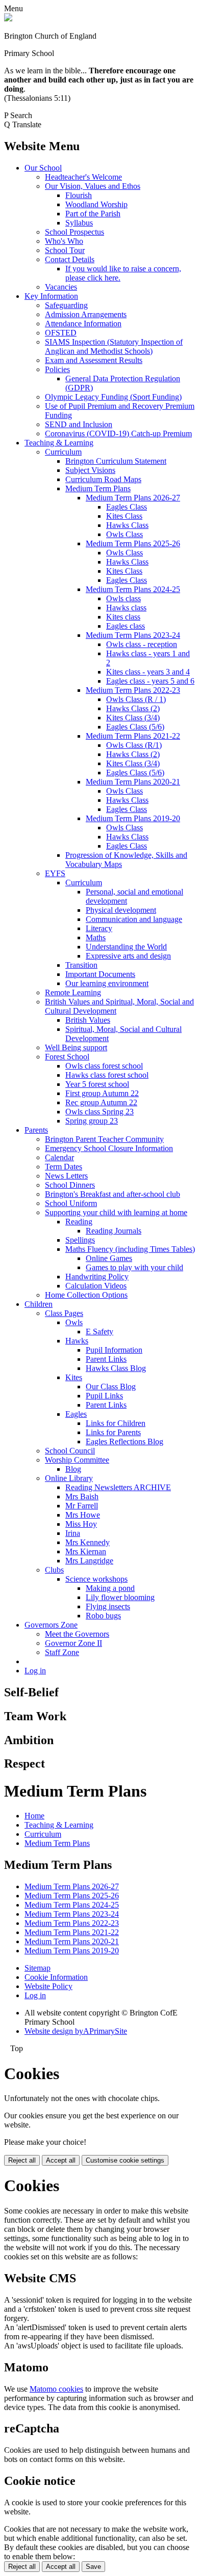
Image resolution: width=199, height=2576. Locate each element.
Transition (81, 965)
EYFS (55, 873)
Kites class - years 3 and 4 (148, 672)
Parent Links (106, 1359)
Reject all (22, 2160)
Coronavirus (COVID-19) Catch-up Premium (118, 433)
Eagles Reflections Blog (125, 1441)
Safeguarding (66, 305)
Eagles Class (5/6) (135, 727)
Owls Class (125, 534)
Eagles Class (127, 507)
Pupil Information (114, 1350)
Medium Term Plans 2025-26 (133, 543)
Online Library (69, 1478)
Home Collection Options (86, 1295)
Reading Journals (114, 1231)
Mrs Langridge (89, 1561)
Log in (35, 1671)
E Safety (99, 1332)
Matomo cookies (56, 2389)
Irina (73, 1533)
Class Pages (64, 1313)
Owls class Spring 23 (99, 1112)
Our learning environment (107, 983)
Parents (36, 1130)
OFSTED (61, 333)
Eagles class (126, 626)
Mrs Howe (83, 1515)
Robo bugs (103, 1616)
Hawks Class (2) (133, 708)
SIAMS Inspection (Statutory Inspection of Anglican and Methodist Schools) (114, 346)
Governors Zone (51, 1625)
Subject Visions (90, 470)
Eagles (76, 1414)
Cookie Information (56, 1977)
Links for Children (116, 1423)
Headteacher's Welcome (83, 177)
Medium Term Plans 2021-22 (133, 736)
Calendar (59, 1157)
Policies (57, 369)
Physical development (121, 910)
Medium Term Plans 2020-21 (133, 782)
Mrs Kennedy (88, 1542)
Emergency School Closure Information (109, 1148)
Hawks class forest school (107, 1075)
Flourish (79, 195)
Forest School (67, 1057)
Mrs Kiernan (86, 1551)
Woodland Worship (96, 204)
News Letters (66, 1176)
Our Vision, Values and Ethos (93, 186)
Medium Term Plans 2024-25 (133, 589)
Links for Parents (113, 1432)
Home (34, 1816)
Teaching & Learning (59, 443)
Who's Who (64, 241)
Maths (96, 937)
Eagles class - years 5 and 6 (150, 681)
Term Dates (64, 1167)
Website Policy (48, 1986)
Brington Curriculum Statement (116, 461)
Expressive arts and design (128, 956)
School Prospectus (74, 232)
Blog (73, 1469)
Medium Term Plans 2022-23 (133, 690)
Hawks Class (127, 525)
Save (93, 2567)
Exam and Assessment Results (94, 360)
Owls (74, 1322)
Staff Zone (62, 1652)
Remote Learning (73, 992)
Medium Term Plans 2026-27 (133, 498)
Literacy (99, 928)
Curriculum (63, 452)
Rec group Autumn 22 (101, 1102)
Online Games (109, 1258)
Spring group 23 (92, 1121)
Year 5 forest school (97, 1084)
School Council (70, 1451)
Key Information (51, 296)
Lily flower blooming (120, 1597)
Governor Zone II (73, 1643)
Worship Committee (77, 1460)
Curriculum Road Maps (103, 479)
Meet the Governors (77, 1634)
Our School (43, 168)
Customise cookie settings (125, 2160)
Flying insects (108, 1606)
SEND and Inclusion (79, 424)
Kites (74, 1377)
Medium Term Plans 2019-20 (133, 818)
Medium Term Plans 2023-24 (133, 635)
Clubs (54, 1570)
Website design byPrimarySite (76, 2031)
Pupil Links (104, 1396)
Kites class (123, 617)
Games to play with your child (134, 1267)
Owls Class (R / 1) (136, 699)
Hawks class (126, 608)
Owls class (123, 598)
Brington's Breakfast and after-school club (113, 1194)
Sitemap (38, 1968)
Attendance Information (83, 324)
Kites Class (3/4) (133, 718)
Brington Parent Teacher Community (104, 1139)
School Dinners (70, 1185)
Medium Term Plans (98, 488)
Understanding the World (126, 947)
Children (39, 1304)
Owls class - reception (142, 644)
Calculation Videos (96, 1286)
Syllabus (79, 223)
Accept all (61, 2160)
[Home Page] (8, 19)
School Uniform (71, 1203)
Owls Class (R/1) (134, 745)
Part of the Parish (93, 214)
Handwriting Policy (97, 1277)
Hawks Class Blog (116, 1368)
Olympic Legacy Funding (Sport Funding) (113, 397)
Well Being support (76, 1047)
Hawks (77, 1341)
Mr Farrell (82, 1506)
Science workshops (96, 1579)
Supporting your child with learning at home (116, 1212)
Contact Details (70, 259)
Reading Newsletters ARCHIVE (118, 1487)
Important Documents (100, 974)
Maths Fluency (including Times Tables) (130, 1249)
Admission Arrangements (86, 314)
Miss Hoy (81, 1524)
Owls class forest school (104, 1066)
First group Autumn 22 (102, 1093)
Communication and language (134, 919)
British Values (88, 1020)
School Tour (65, 250)
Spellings (80, 1240)
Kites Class (124, 516)
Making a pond (110, 1588)
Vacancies (61, 287)
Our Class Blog (111, 1387)
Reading (79, 1222)
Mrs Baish (82, 1496)
